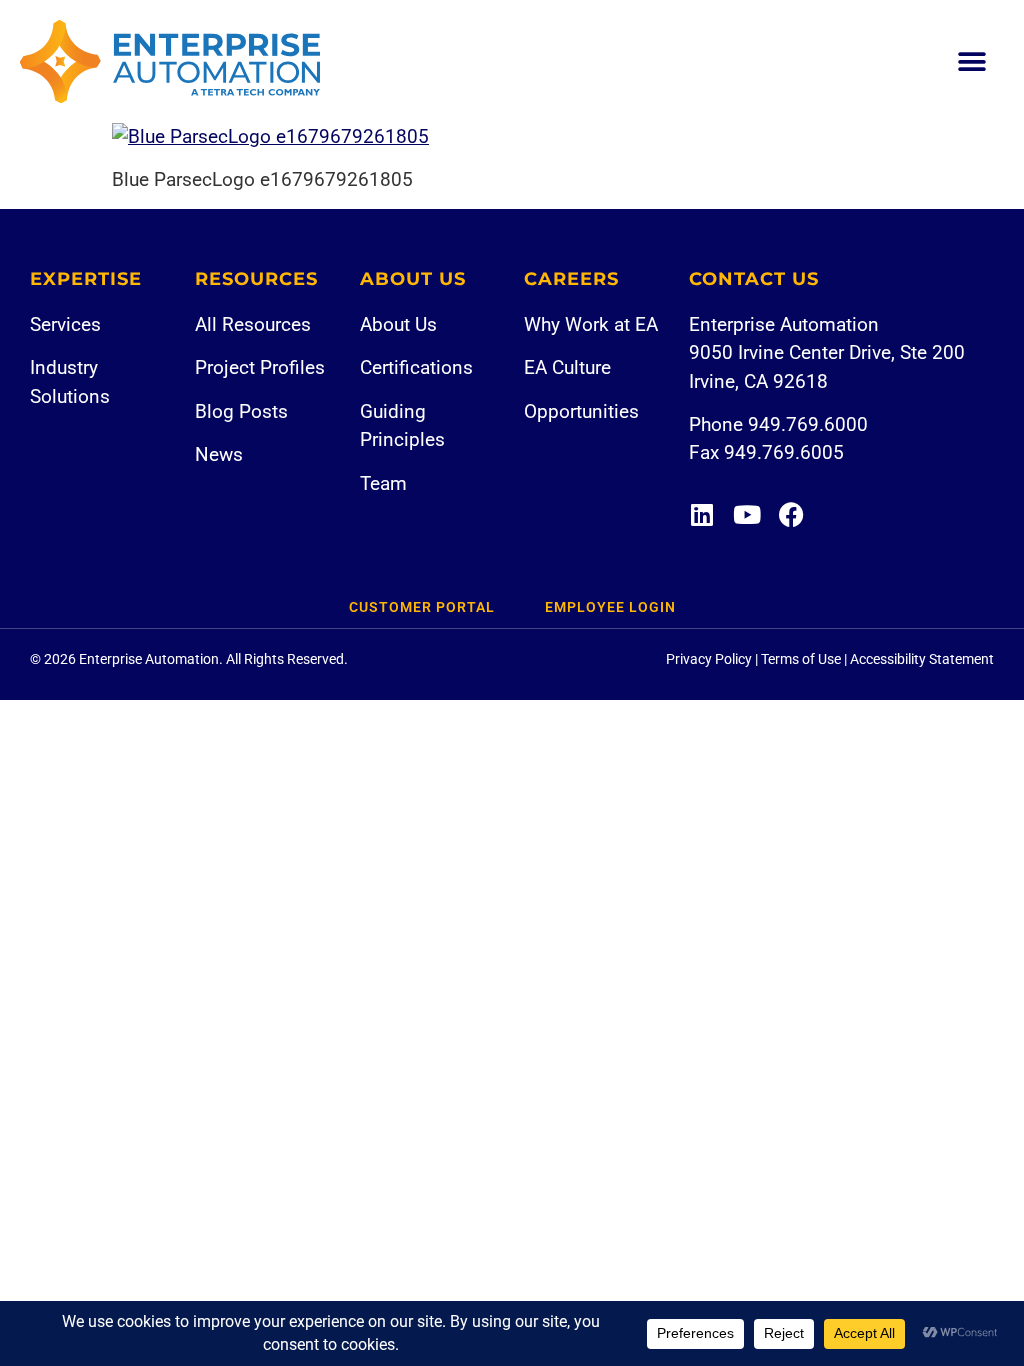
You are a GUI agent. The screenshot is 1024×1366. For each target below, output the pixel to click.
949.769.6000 (808, 424)
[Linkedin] (701, 514)
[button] (971, 61)
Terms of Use (801, 659)
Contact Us (754, 279)
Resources (256, 279)
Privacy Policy (709, 659)
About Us (413, 279)
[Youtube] (746, 514)
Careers (571, 279)
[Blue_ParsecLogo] (270, 136)
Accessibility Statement (922, 659)
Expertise (86, 279)
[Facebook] (791, 514)
